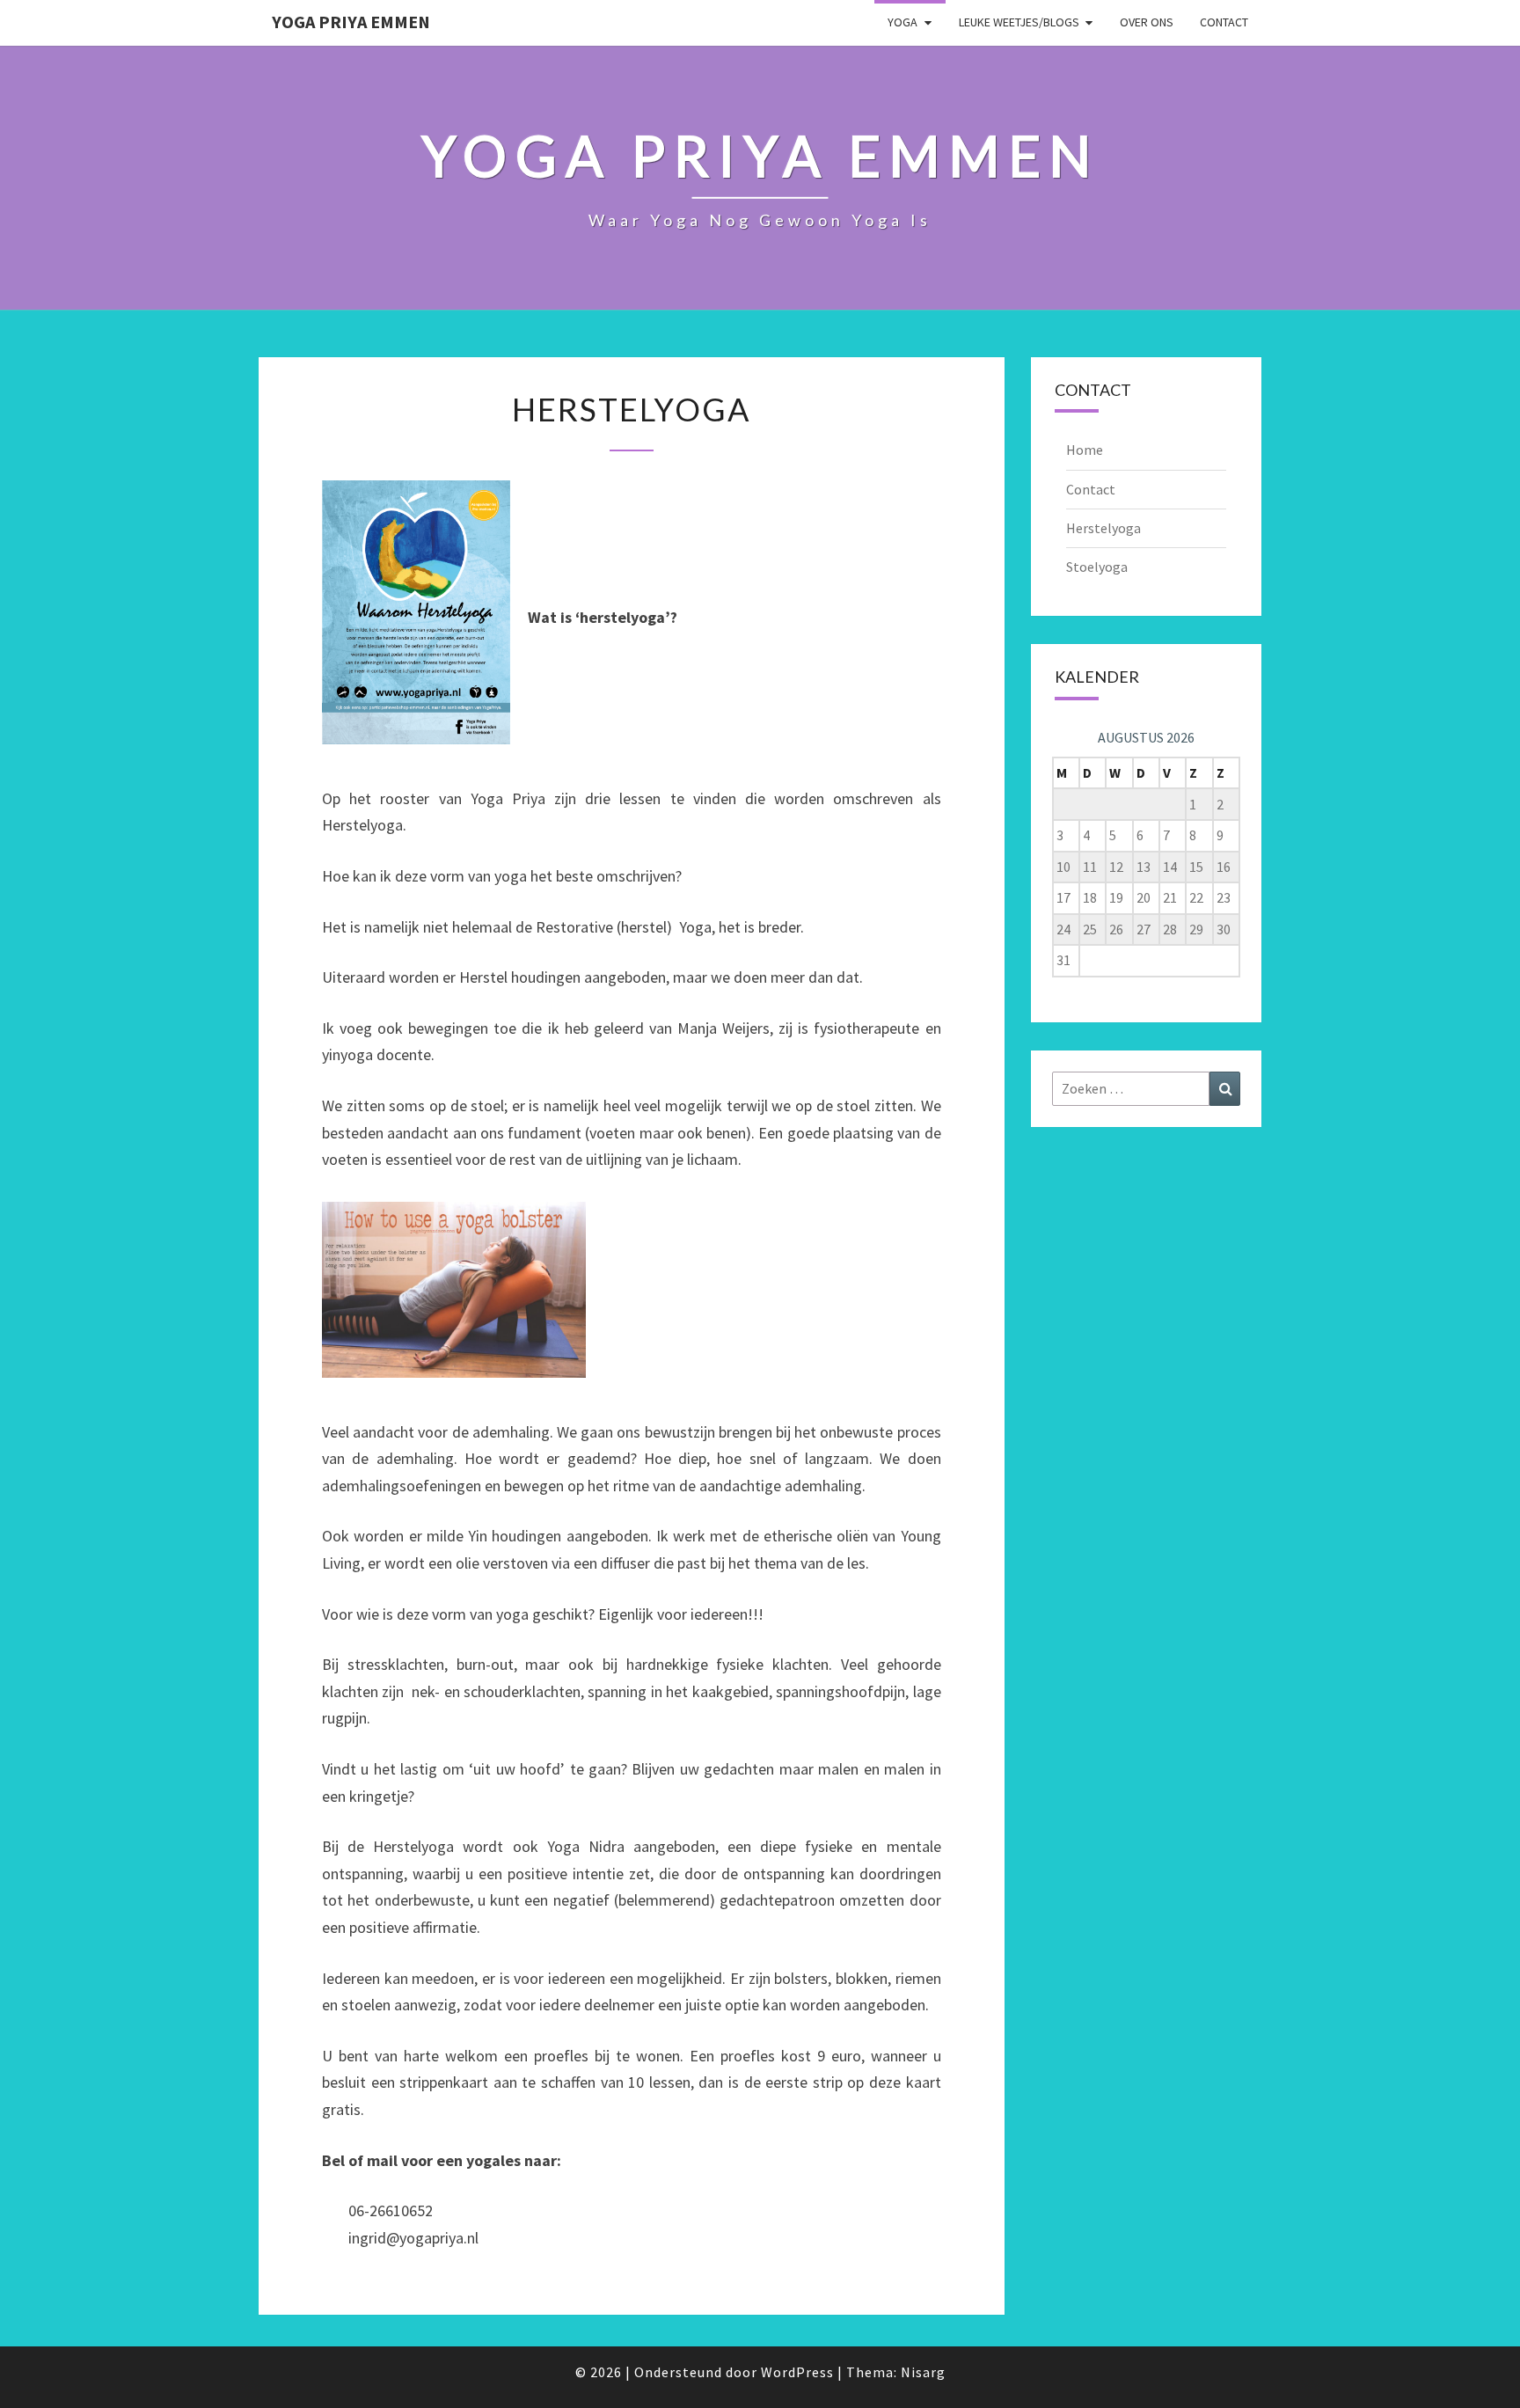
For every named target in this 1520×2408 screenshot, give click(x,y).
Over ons (1147, 22)
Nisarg (923, 2372)
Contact (1224, 22)
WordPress (797, 2372)
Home (1085, 450)
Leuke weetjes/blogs (1019, 22)
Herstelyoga (1103, 528)
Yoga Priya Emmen (351, 22)
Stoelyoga (1097, 567)
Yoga (902, 22)
